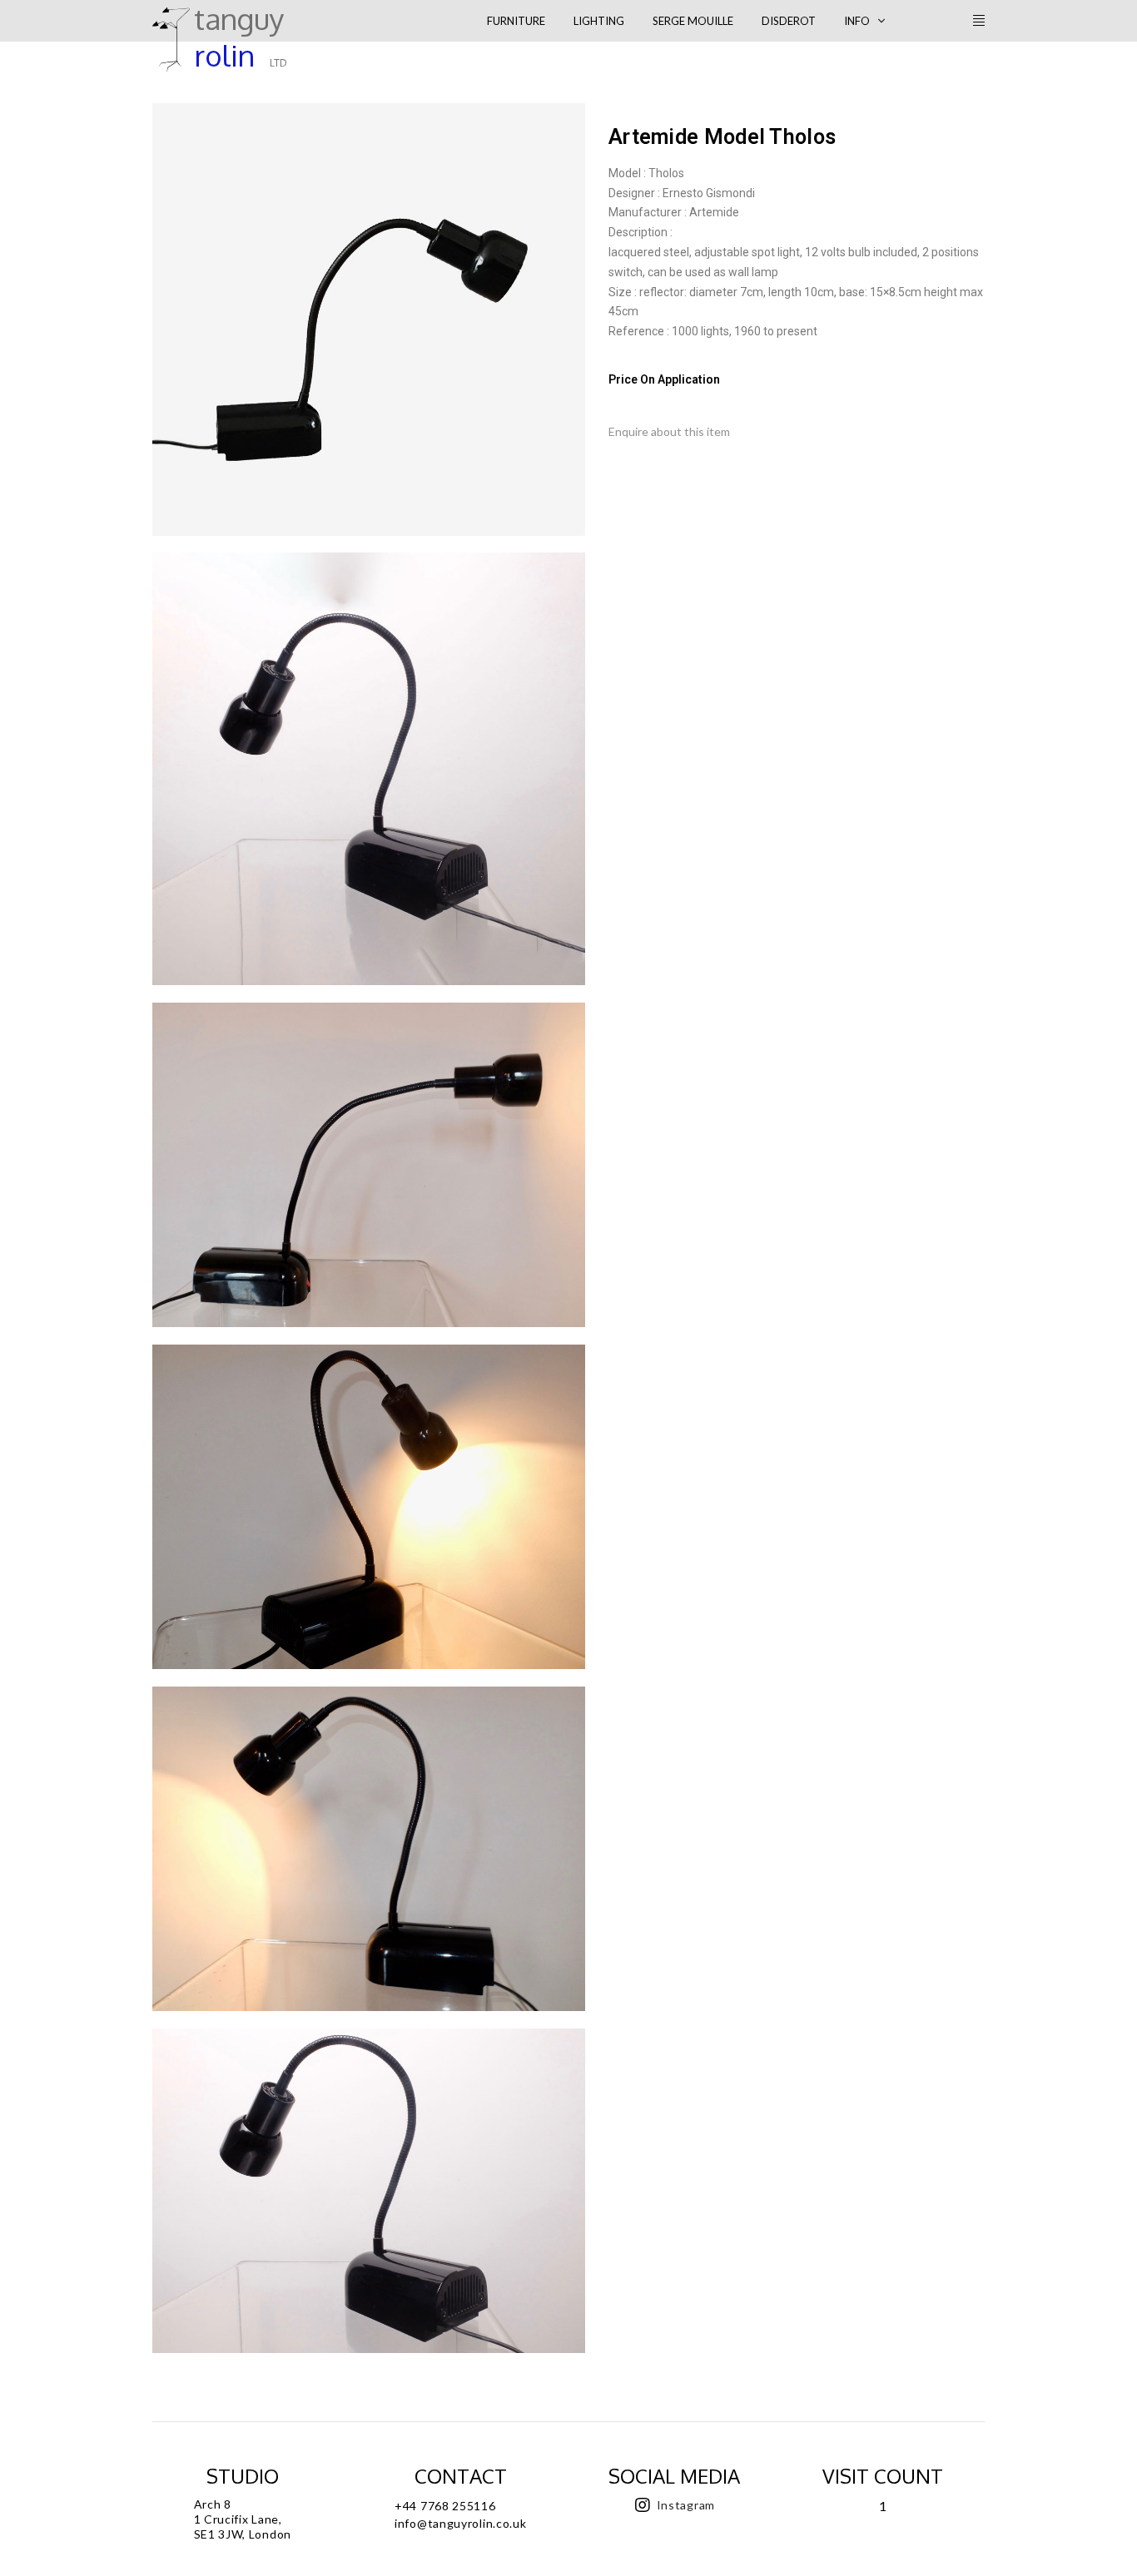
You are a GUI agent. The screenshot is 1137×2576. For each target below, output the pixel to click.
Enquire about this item (669, 431)
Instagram (686, 2505)
